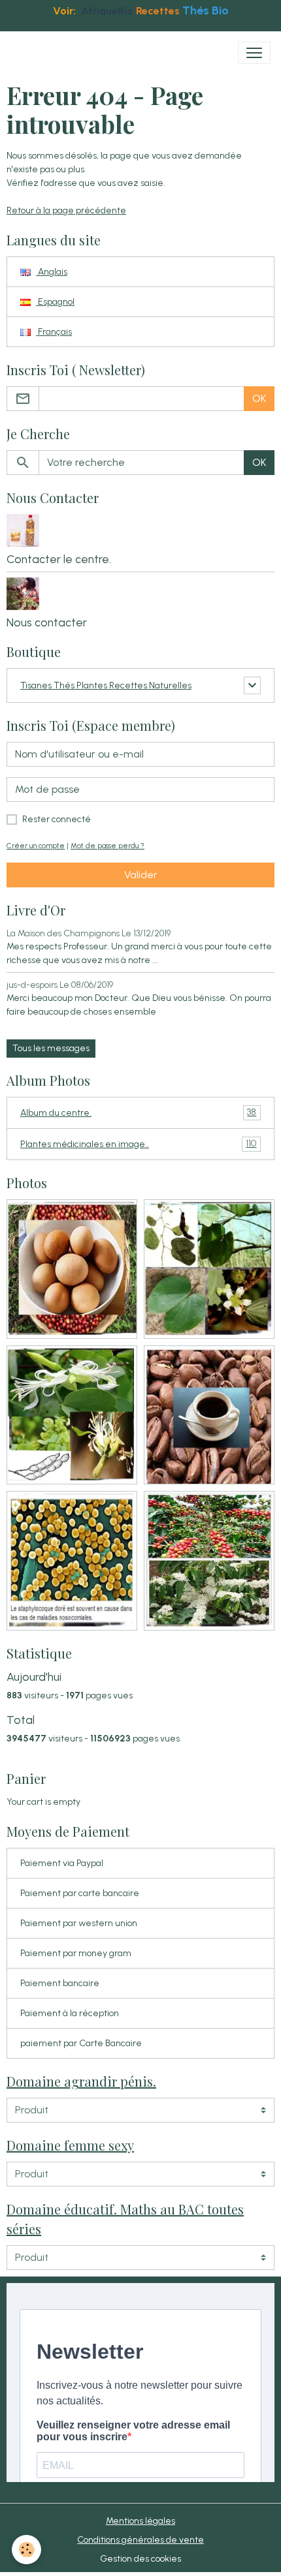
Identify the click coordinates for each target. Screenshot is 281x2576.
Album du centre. (138, 1112)
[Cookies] (26, 2550)
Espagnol (55, 302)
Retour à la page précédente (66, 210)
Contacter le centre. (59, 559)
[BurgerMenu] (254, 53)
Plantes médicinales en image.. (138, 1144)
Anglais (52, 272)
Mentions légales (140, 2521)
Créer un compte (36, 846)
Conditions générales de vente (140, 2540)
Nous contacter (47, 622)
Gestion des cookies (140, 2559)
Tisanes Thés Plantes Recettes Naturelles (106, 685)
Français (54, 332)
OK (259, 398)
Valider (141, 875)
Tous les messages (51, 1048)
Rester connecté (57, 819)
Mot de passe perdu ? (107, 846)
